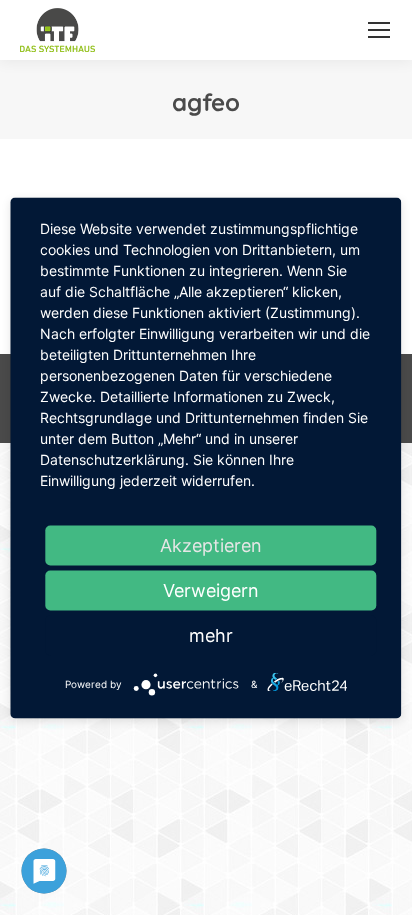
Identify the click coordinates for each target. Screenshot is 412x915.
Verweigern (211, 589)
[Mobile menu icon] (379, 30)
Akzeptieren (211, 544)
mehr (211, 634)
